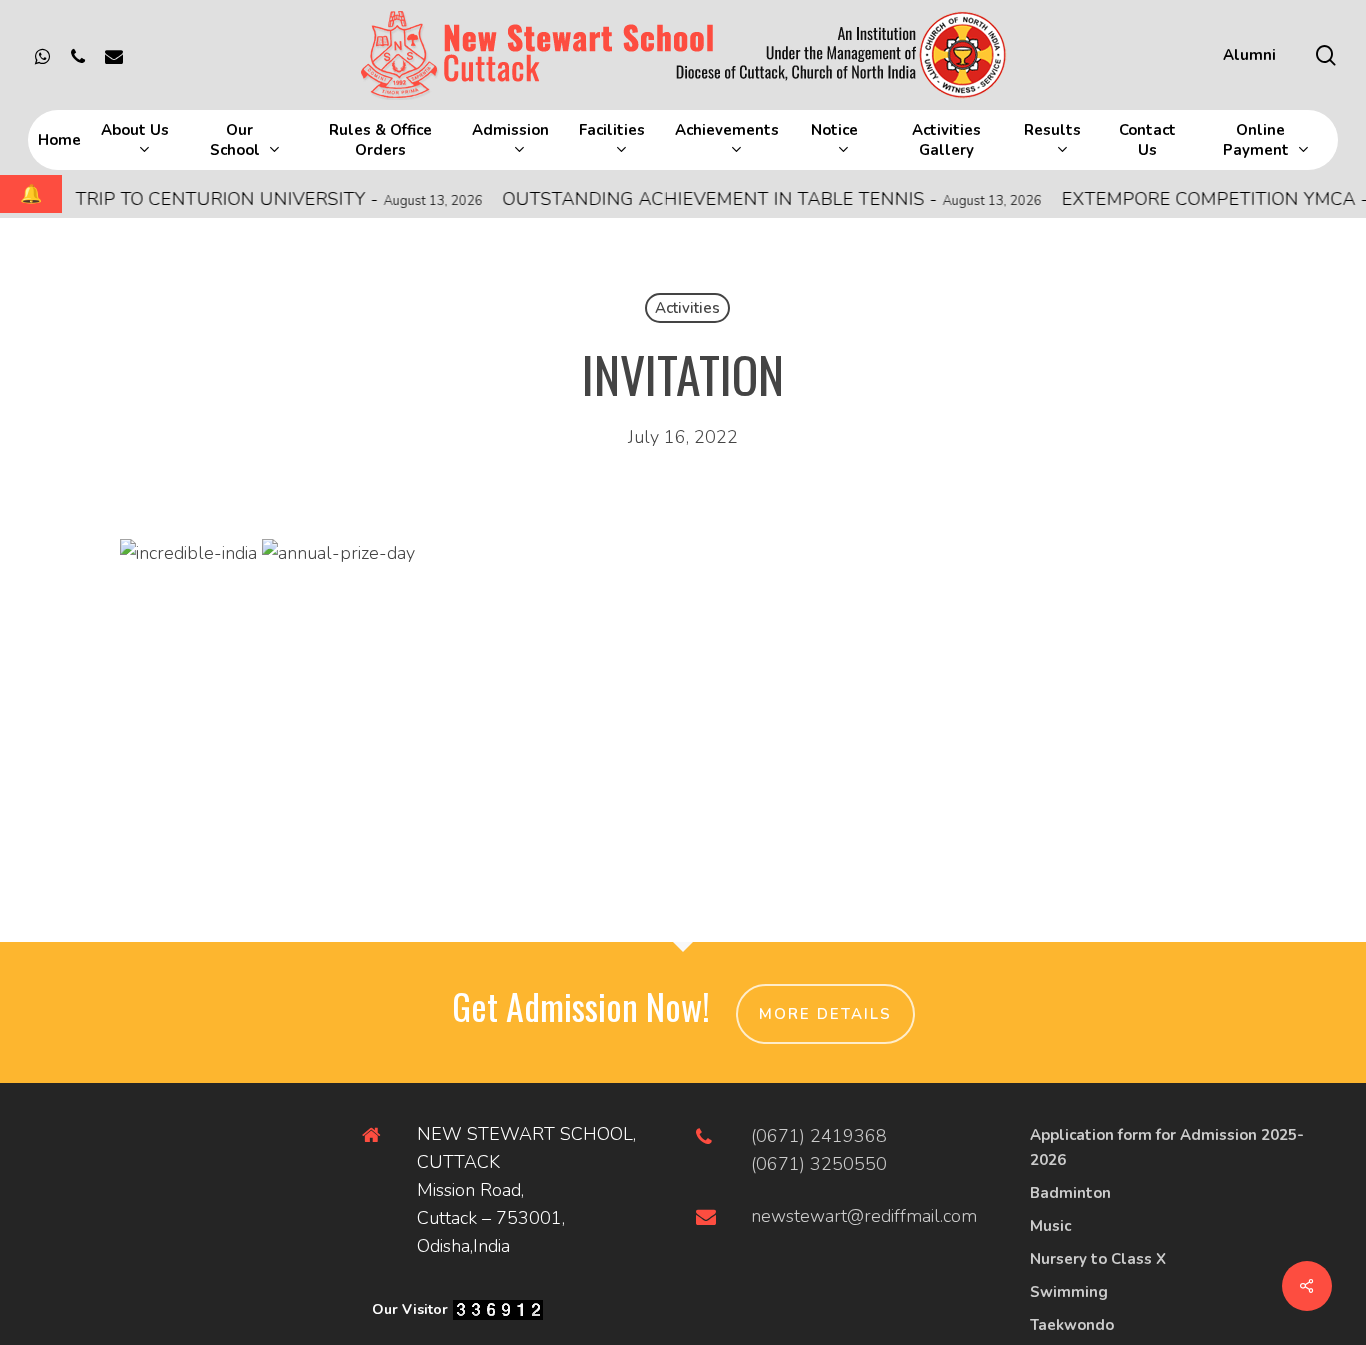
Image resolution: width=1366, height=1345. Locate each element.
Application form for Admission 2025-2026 (1167, 1147)
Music (1050, 1226)
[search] (1326, 55)
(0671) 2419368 (819, 1136)
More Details (825, 1014)
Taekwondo (1072, 1325)
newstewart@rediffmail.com (864, 1216)
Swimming (1069, 1292)
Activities (687, 308)
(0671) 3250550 (819, 1164)
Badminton (1070, 1193)
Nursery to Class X (1098, 1259)
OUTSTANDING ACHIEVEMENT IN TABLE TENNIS (753, 199)
